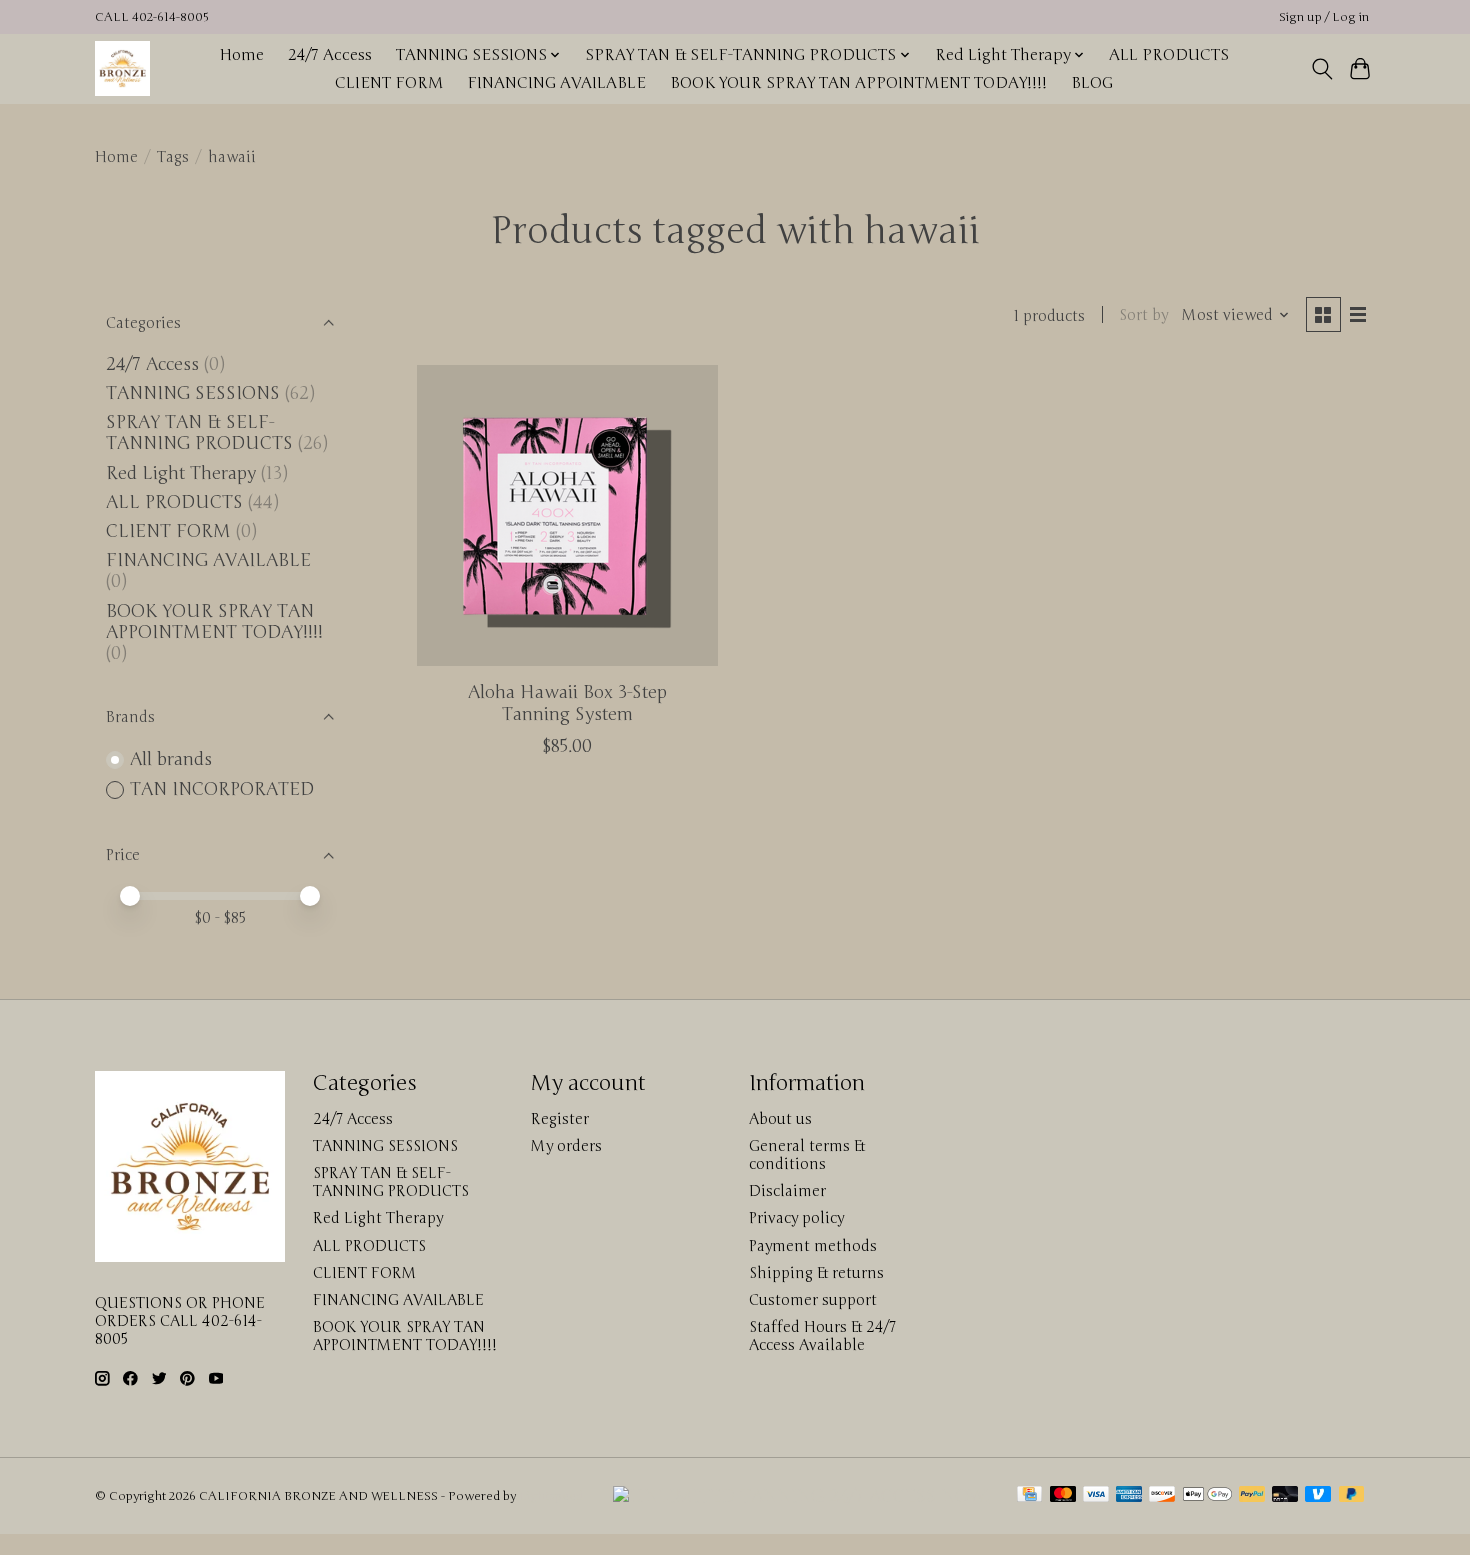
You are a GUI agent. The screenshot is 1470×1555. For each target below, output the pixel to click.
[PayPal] (1252, 1496)
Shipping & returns (816, 1273)
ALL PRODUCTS (1169, 55)
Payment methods (813, 1246)
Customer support (813, 1300)
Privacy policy (796, 1218)
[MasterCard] (1063, 1496)
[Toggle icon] (1321, 69)
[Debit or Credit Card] (1285, 1496)
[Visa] (1096, 1496)
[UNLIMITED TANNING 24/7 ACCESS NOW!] (801, 1496)
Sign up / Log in (1324, 17)
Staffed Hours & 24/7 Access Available (822, 1336)
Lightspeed (551, 1496)
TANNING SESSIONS (193, 393)
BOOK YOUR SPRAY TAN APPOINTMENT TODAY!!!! (858, 83)
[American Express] (1129, 1496)
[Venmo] (1318, 1496)
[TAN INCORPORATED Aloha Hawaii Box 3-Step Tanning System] (567, 515)
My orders (566, 1146)
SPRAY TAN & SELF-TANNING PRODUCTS (199, 433)
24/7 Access (330, 55)
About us (780, 1119)
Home (241, 55)
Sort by (1143, 315)
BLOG (1092, 83)
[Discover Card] (1162, 1496)
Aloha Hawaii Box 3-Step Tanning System (567, 703)
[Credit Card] (1029, 1496)
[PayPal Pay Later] (1352, 1496)
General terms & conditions (807, 1155)
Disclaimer (787, 1191)
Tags (173, 157)
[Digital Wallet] (1207, 1496)
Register (560, 1119)
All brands (171, 759)
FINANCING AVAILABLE (556, 83)
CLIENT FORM (389, 83)
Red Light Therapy (181, 473)
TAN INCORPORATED (222, 789)
